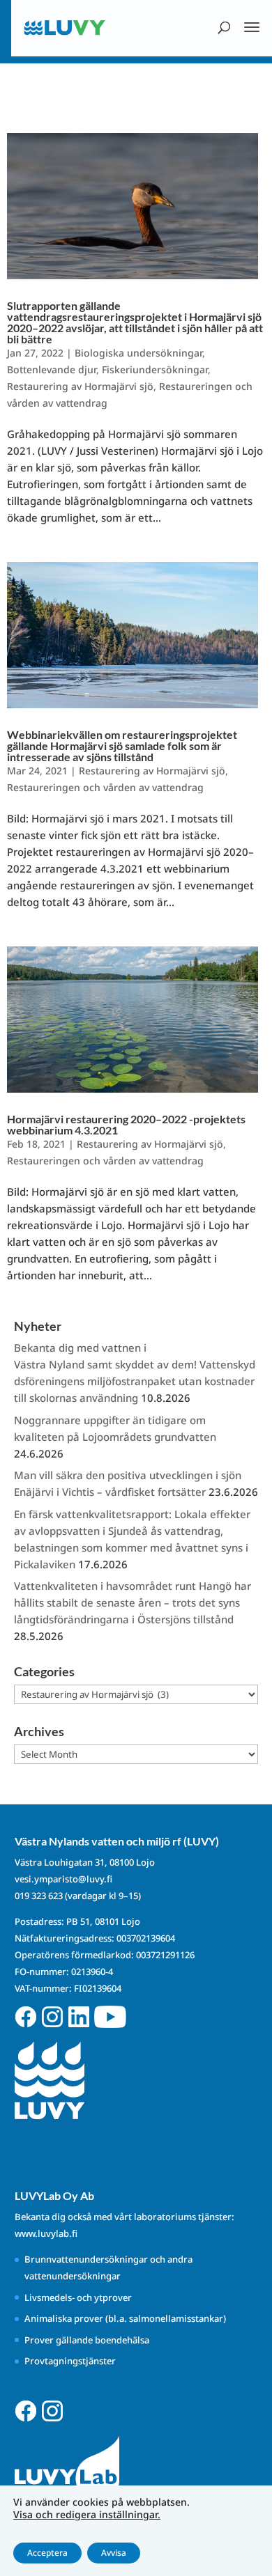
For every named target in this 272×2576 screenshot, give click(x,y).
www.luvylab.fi (46, 2233)
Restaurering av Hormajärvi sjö (80, 386)
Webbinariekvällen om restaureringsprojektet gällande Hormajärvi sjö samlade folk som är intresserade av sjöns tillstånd (122, 746)
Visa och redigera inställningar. (87, 2515)
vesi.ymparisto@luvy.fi (63, 1879)
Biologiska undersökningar (138, 353)
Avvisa (114, 2553)
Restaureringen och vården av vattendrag (105, 787)
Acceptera (47, 2553)
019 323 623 (39, 1896)
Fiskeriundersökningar (155, 369)
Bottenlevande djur (52, 369)
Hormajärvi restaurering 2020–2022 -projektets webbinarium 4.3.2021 (126, 1124)
